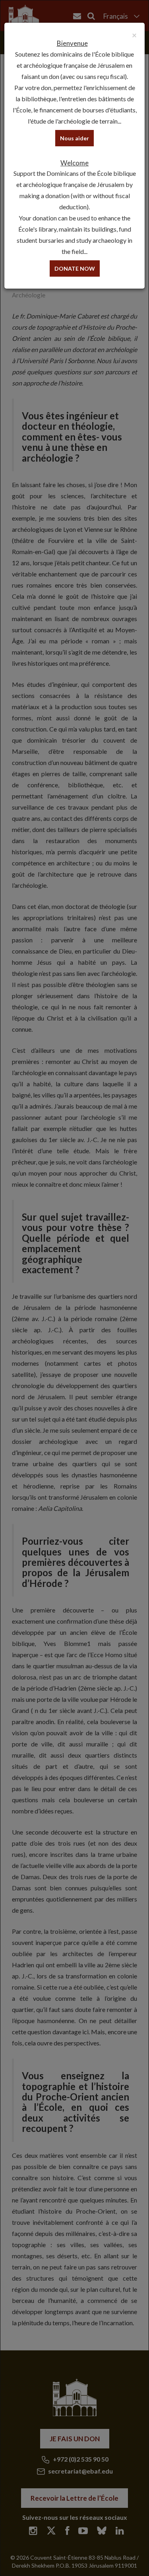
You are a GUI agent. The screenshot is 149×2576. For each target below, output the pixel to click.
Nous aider (74, 138)
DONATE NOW (75, 268)
